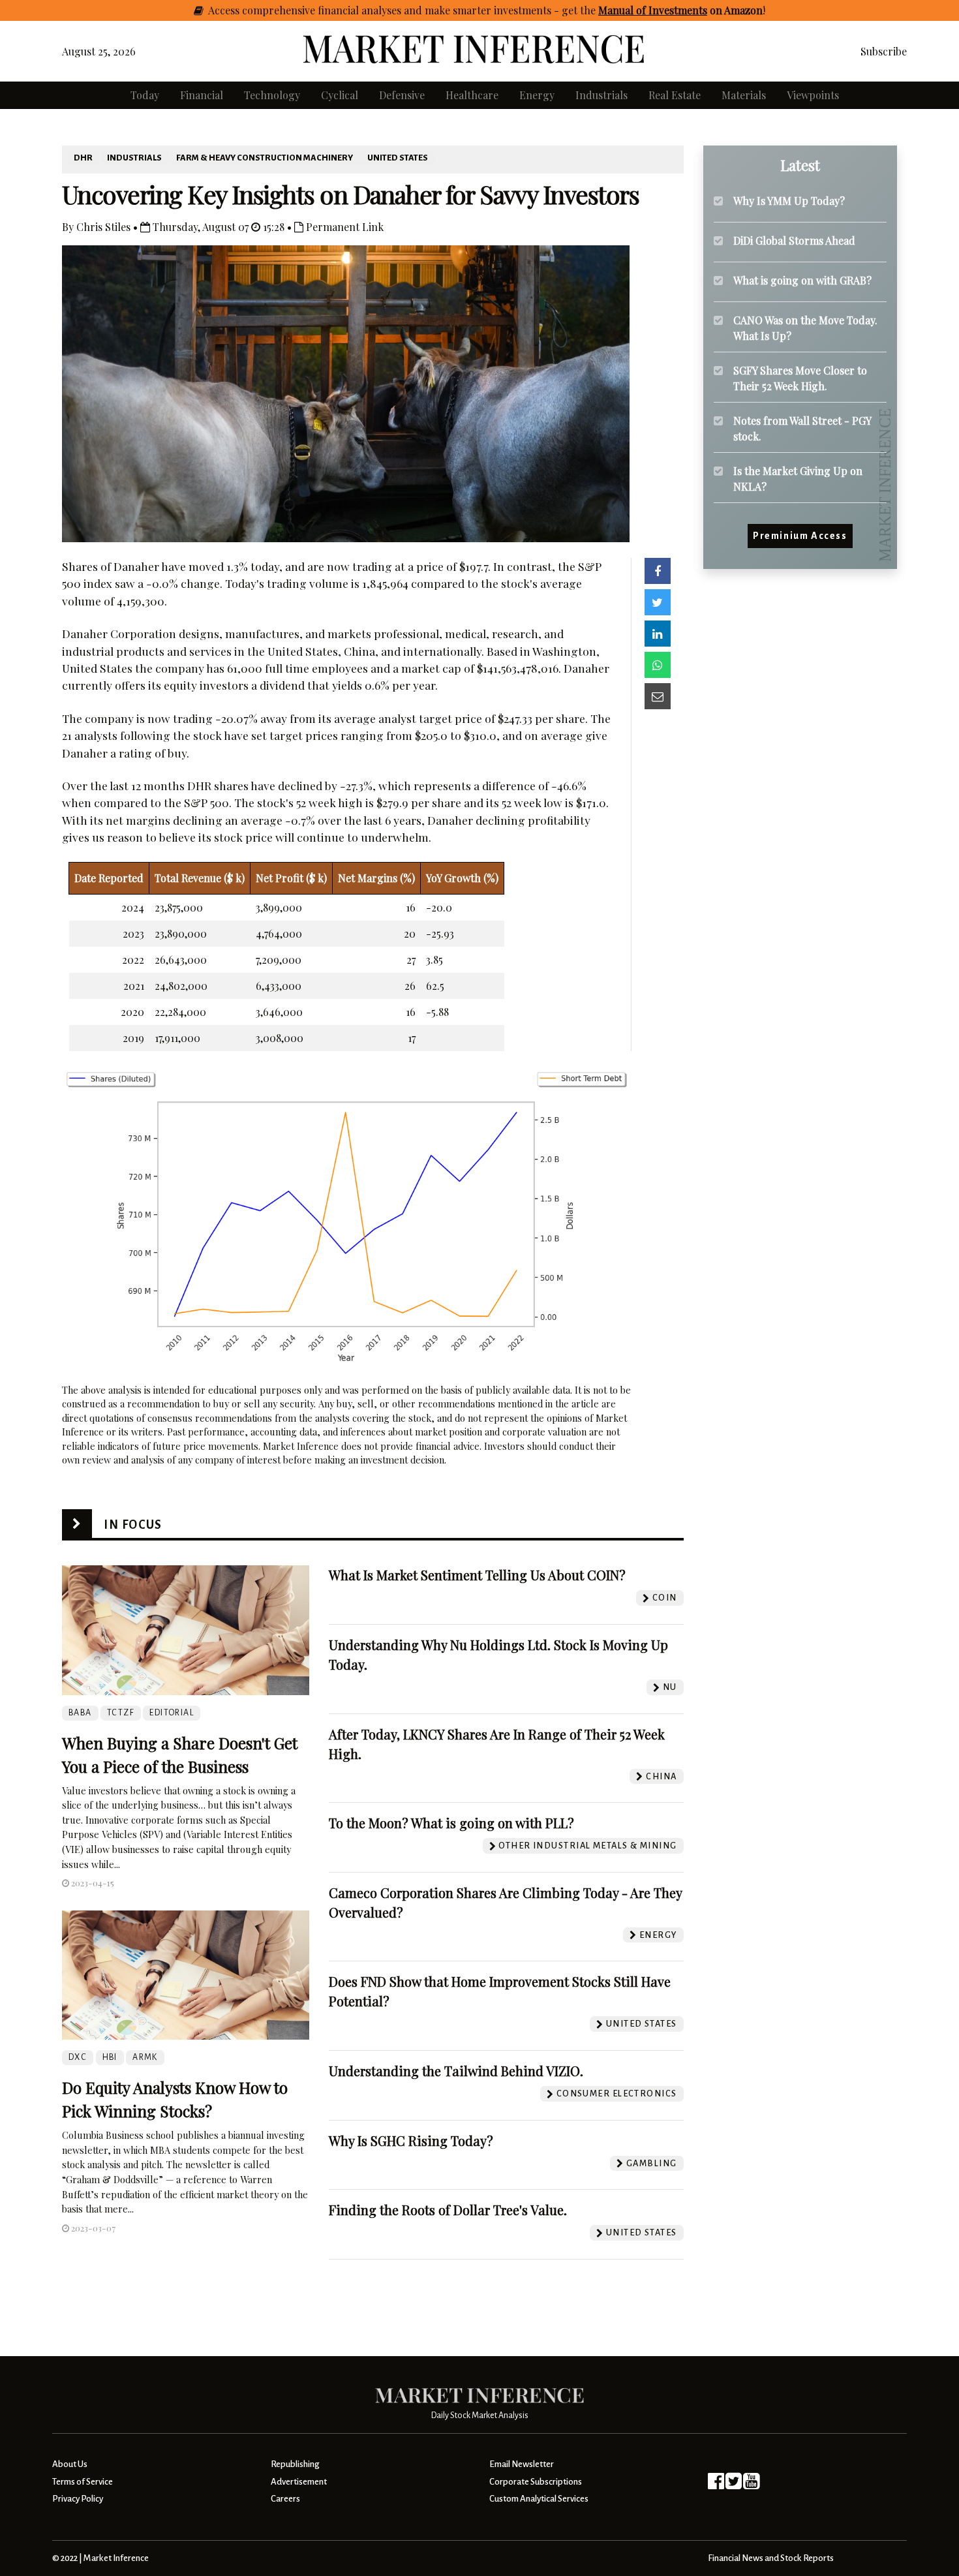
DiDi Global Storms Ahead (794, 240)
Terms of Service (83, 2482)
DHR (83, 158)
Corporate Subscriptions (536, 2482)
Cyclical (340, 95)
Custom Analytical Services (539, 2499)
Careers (285, 2499)
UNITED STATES (398, 158)
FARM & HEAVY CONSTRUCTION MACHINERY (265, 158)
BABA (80, 1713)
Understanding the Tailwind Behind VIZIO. (456, 2071)
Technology (272, 95)
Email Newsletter (522, 2464)
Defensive (402, 95)
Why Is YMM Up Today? (789, 201)
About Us (70, 2464)
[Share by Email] (658, 696)
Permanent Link (343, 227)
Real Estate (675, 95)
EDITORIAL (172, 1713)
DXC (78, 2057)
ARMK (145, 2057)
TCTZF (121, 1713)
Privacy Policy (78, 2499)
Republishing (295, 2464)
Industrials (601, 95)
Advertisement (299, 2482)
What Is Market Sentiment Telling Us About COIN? (477, 1575)
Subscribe (884, 51)
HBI (110, 2057)
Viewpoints (813, 95)
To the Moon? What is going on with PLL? (451, 1823)
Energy (537, 95)
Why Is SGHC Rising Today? (411, 2140)
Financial (202, 95)
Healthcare (472, 95)
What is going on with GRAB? (802, 280)
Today (145, 95)
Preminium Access (800, 536)
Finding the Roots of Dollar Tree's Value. (448, 2210)
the (671, 10)
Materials (744, 95)
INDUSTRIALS (134, 158)
